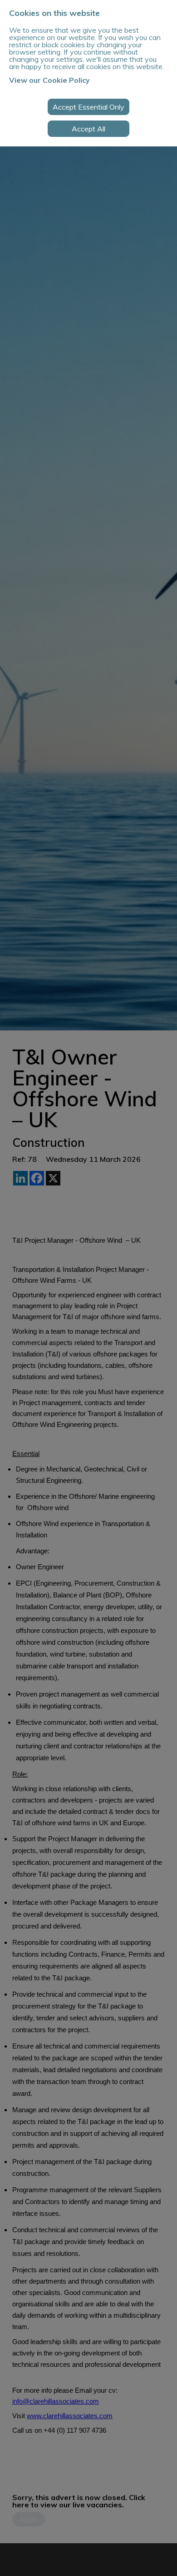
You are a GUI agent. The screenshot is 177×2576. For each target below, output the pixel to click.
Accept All (88, 129)
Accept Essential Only (88, 107)
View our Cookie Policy (49, 80)
